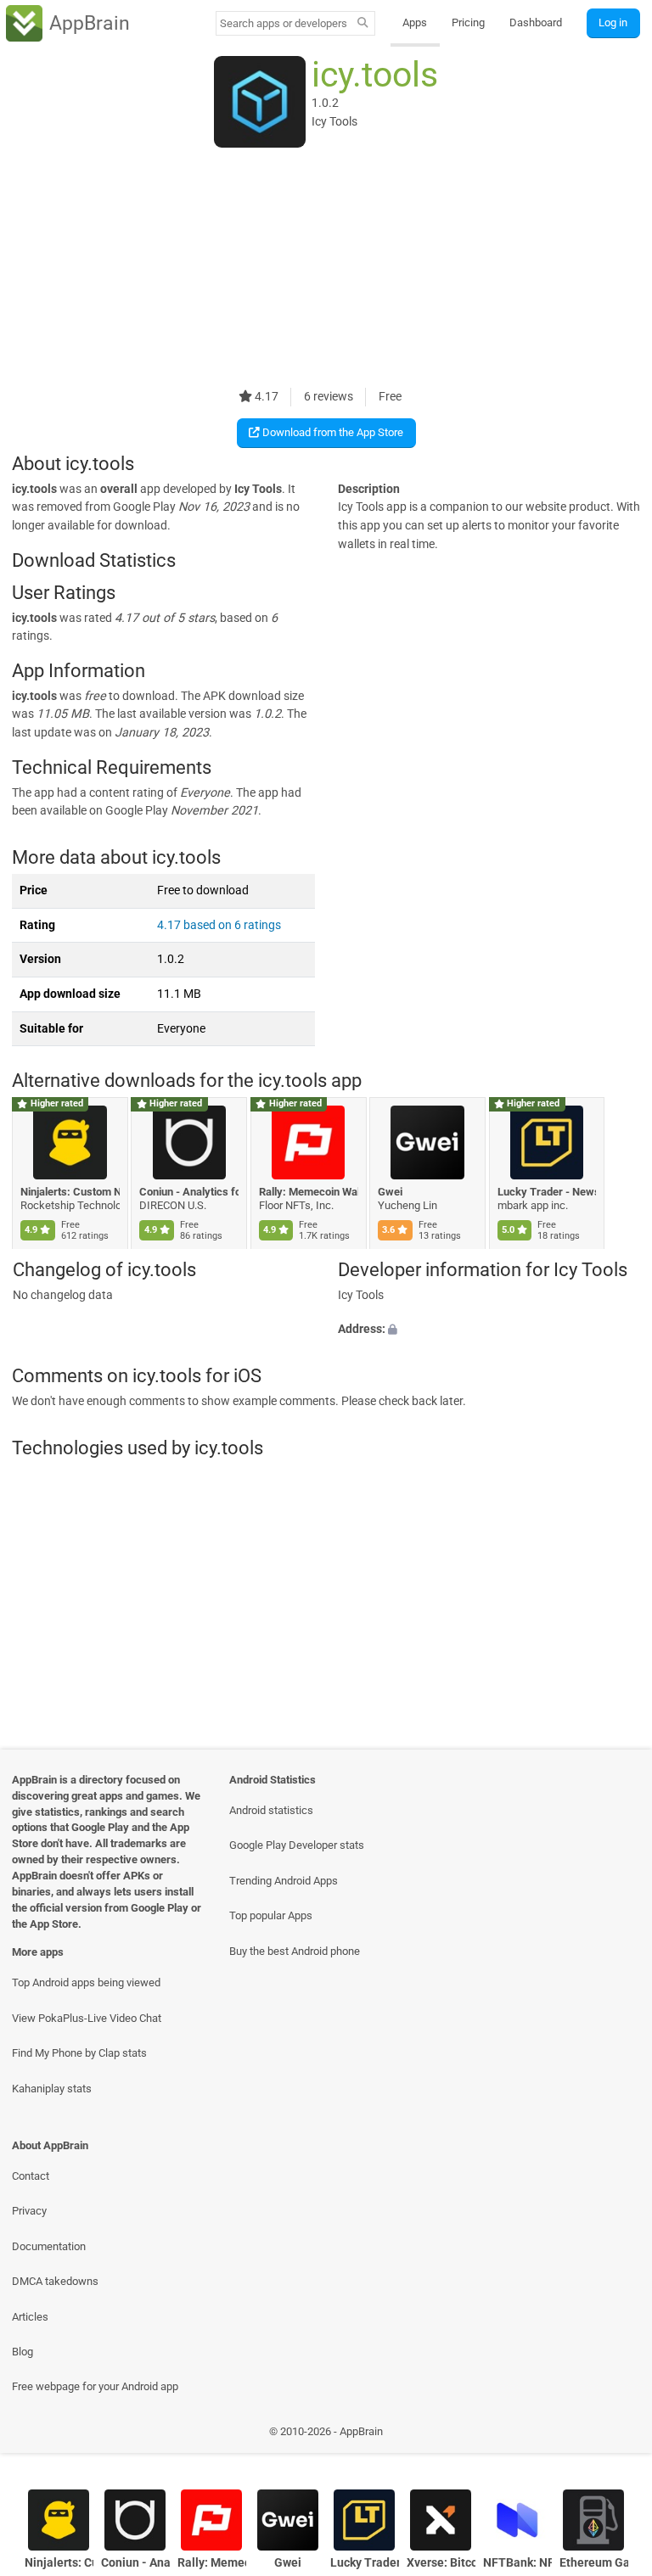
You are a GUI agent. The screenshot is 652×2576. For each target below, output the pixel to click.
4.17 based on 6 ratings (219, 925)
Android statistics (271, 1810)
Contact (31, 2176)
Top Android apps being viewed (86, 1982)
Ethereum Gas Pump (594, 2563)
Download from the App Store (332, 432)
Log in (613, 22)
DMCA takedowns (55, 2281)
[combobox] (284, 23)
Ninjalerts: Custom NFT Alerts (70, 1192)
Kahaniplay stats (52, 2089)
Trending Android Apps (284, 1881)
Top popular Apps (271, 1915)
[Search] (363, 24)
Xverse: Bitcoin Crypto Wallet (441, 2563)
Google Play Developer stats (297, 1845)
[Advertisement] (326, 269)
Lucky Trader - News (547, 1192)
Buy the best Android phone (295, 1951)
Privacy (29, 2211)
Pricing (468, 22)
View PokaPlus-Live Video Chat (87, 2018)
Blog (22, 2352)
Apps (415, 22)
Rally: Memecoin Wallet (309, 1192)
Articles (30, 2317)
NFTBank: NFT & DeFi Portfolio (517, 2563)
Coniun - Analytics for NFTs (190, 1192)
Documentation (49, 2246)
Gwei (391, 1192)
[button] (489, 1330)
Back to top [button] (614, 2436)
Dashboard (536, 22)
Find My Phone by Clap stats (79, 2053)
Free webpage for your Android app (95, 2386)
